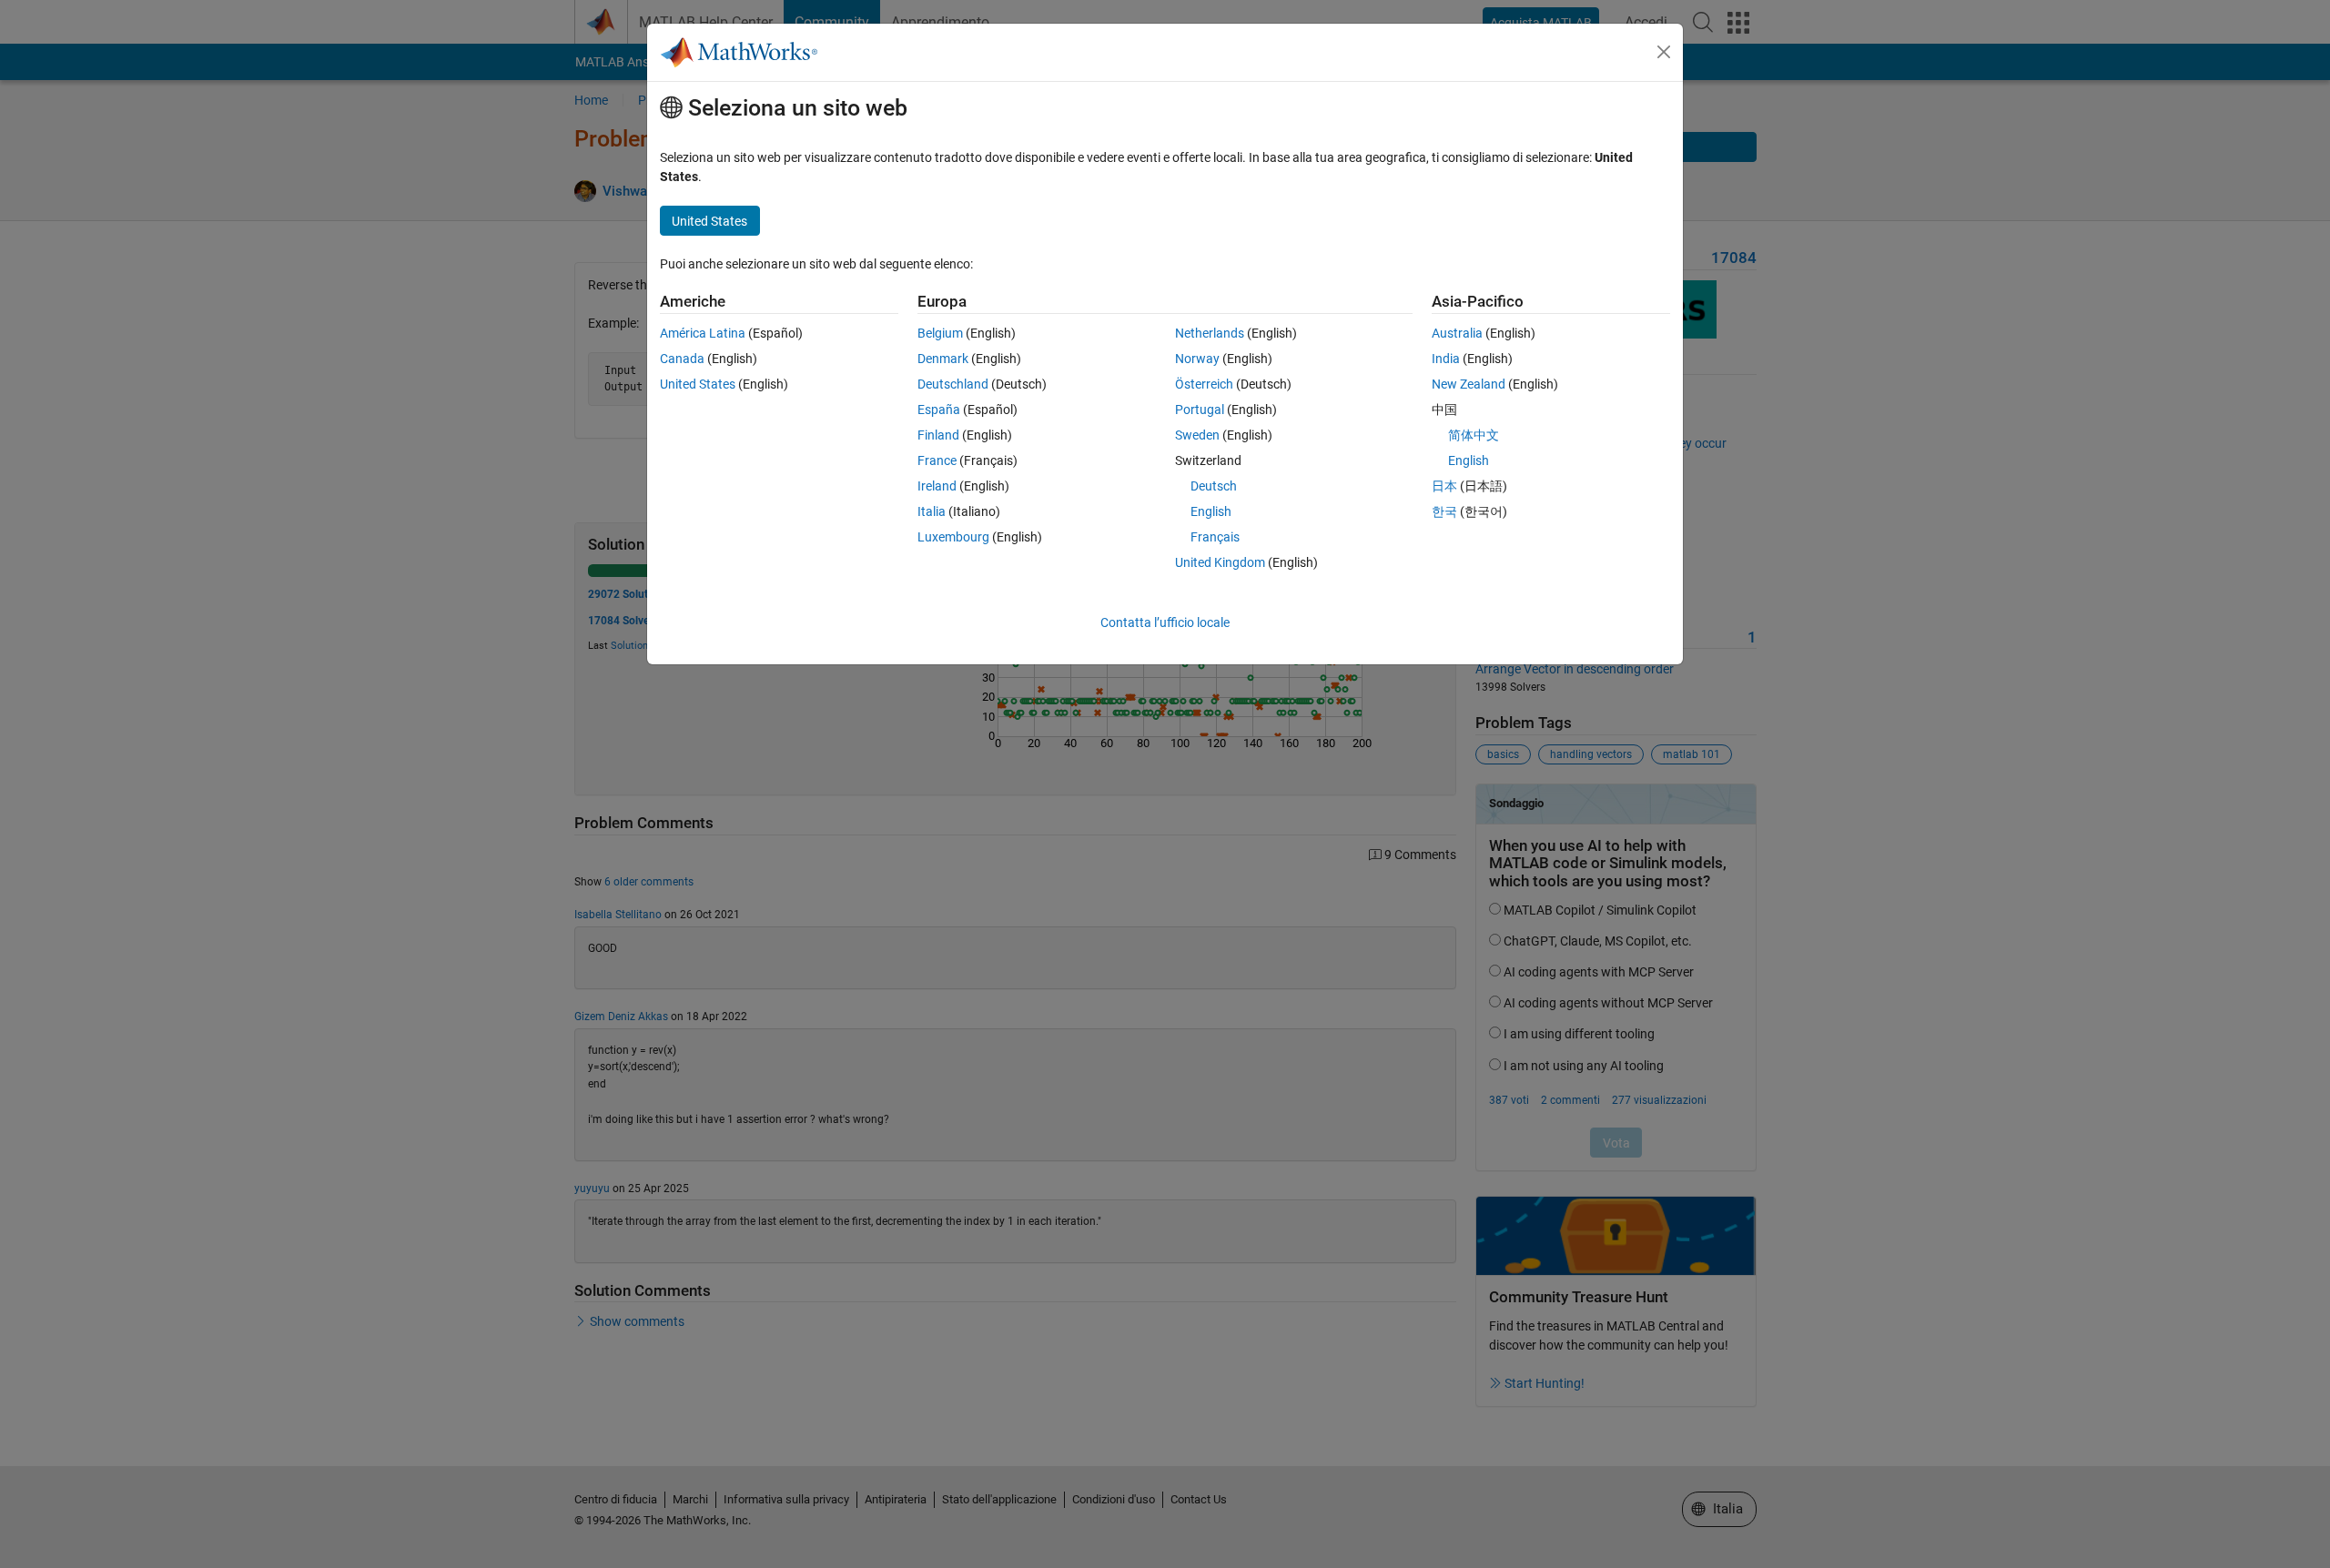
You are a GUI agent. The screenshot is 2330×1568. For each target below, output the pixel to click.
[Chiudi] (1664, 52)
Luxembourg (953, 537)
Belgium (940, 333)
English (1211, 511)
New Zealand (1469, 384)
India (1446, 359)
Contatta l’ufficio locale (1165, 622)
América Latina (703, 333)
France (937, 460)
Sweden (1197, 435)
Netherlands (1210, 333)
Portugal (1200, 410)
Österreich (1204, 384)
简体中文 (1474, 435)
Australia (1457, 333)
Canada (682, 359)
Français (1215, 537)
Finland (938, 435)
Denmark (943, 359)
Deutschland (953, 384)
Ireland (937, 486)
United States (698, 384)
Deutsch (1214, 486)
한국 (1444, 511)
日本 (1444, 486)
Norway (1197, 359)
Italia (932, 511)
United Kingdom (1220, 562)
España (939, 410)
